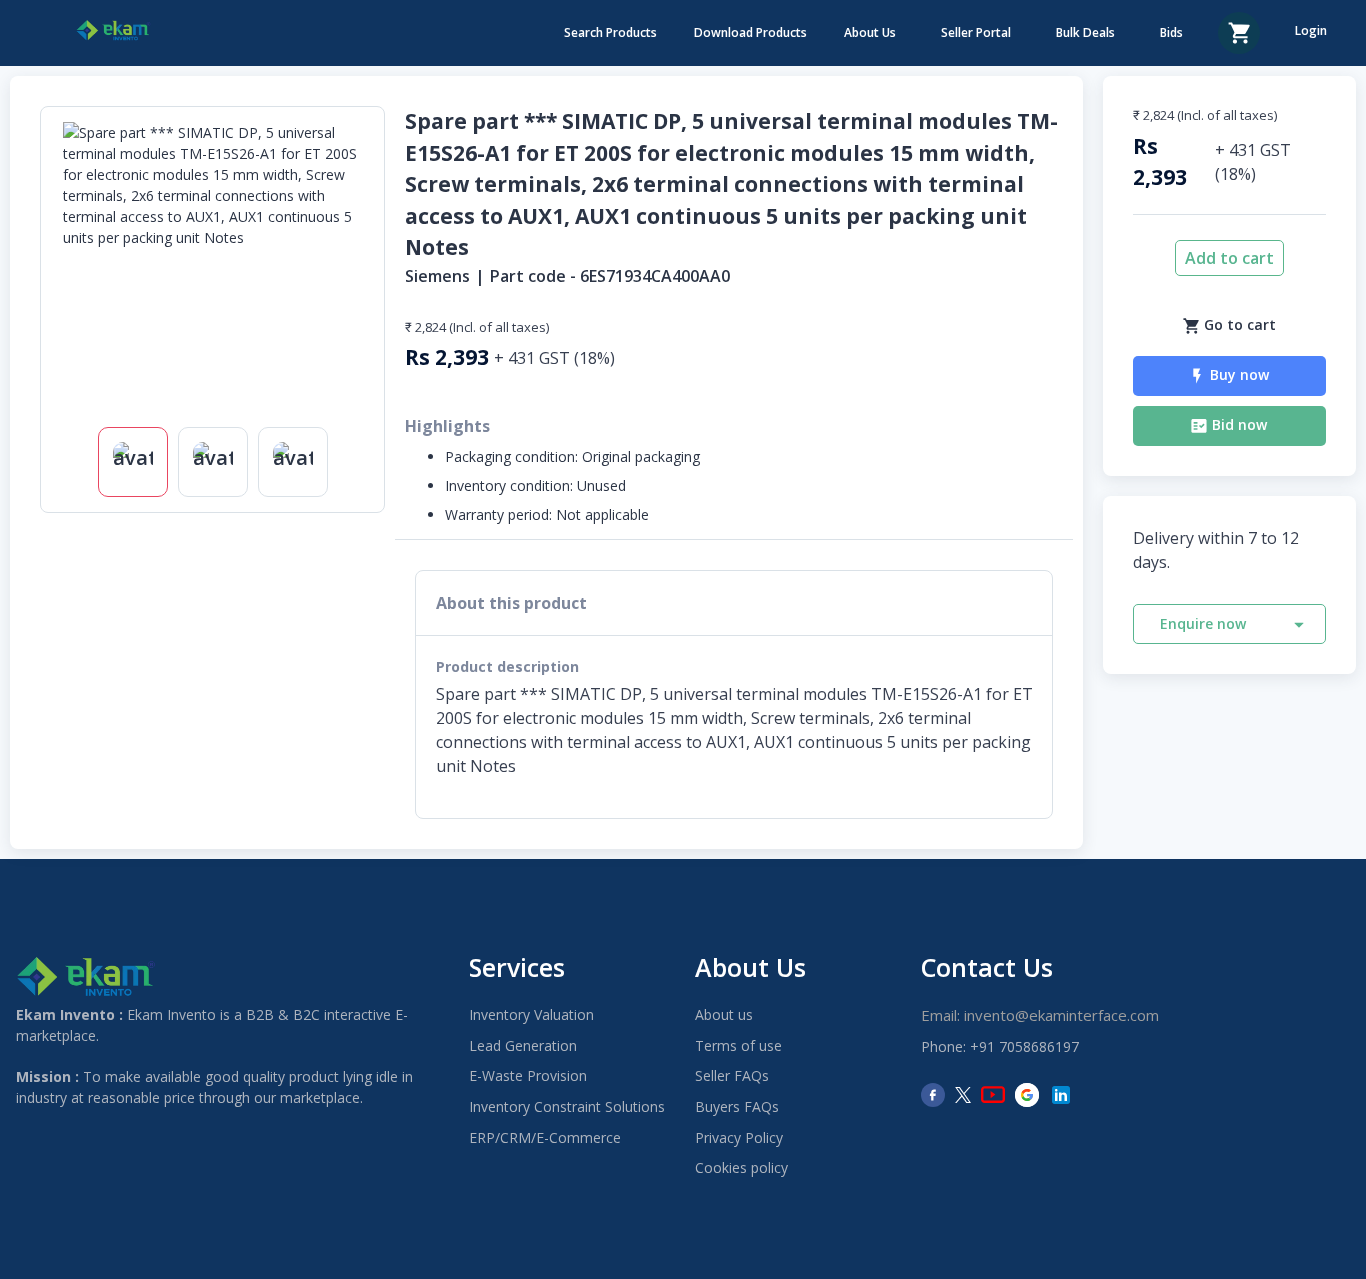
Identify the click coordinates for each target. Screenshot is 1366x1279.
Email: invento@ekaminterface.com (1040, 1015)
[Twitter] (963, 1095)
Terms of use (738, 1045)
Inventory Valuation (531, 1014)
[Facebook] (933, 1095)
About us (724, 1014)
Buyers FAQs (737, 1106)
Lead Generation (523, 1045)
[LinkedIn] (1061, 1095)
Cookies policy (741, 1167)
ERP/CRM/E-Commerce (545, 1137)
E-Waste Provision (528, 1075)
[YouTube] (993, 1095)
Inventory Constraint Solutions (567, 1106)
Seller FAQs (732, 1075)
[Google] (1027, 1095)
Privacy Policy (739, 1137)
